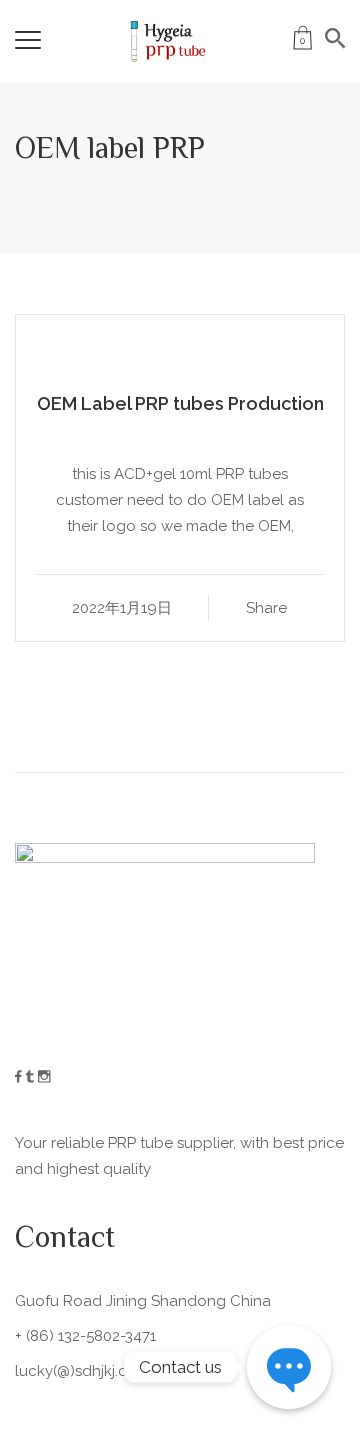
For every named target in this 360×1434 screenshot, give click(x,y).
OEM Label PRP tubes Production (180, 403)
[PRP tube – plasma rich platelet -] (166, 40)
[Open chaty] (289, 1367)
